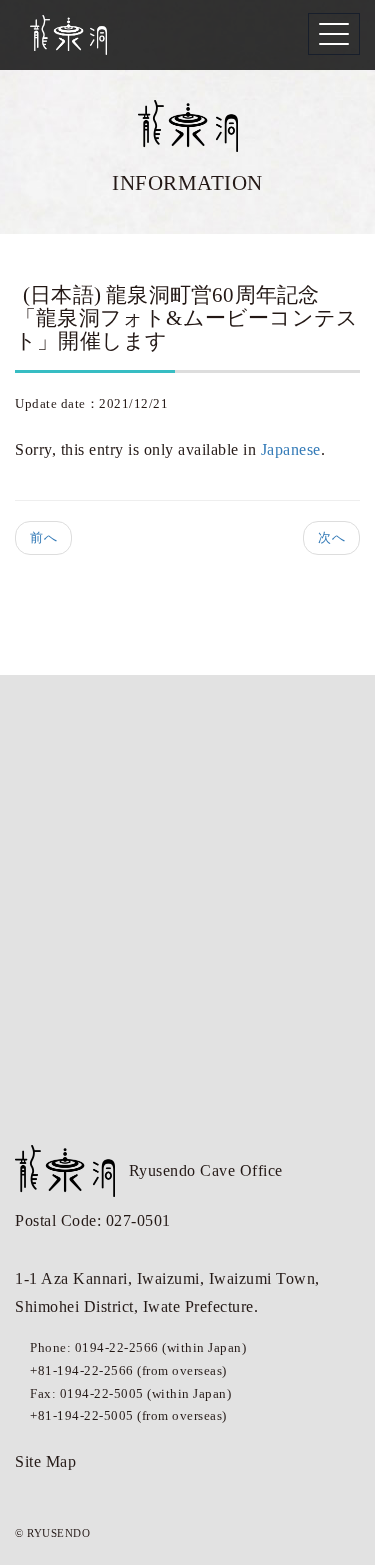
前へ (43, 537)
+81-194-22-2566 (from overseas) (128, 1370)
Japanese (291, 449)
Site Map (45, 1461)
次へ (331, 537)
